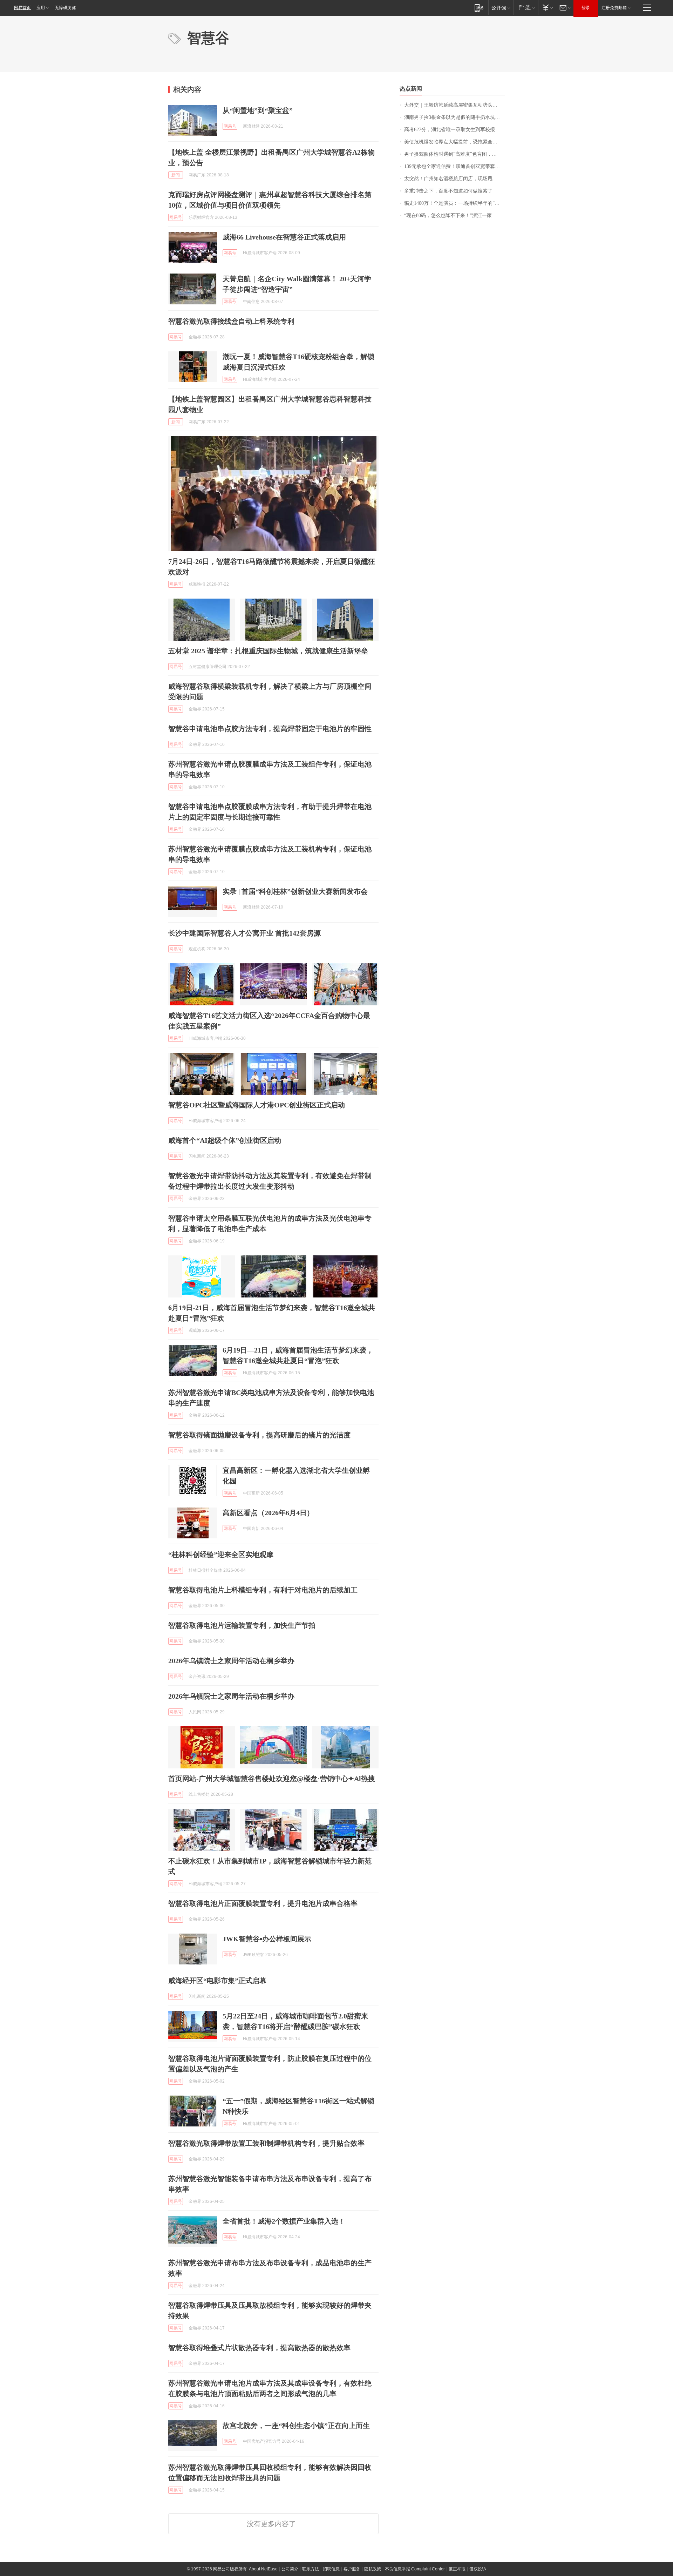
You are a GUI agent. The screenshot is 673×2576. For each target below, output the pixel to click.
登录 (586, 8)
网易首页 (22, 8)
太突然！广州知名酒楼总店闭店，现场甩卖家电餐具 (454, 179)
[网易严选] (526, 8)
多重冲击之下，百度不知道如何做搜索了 (448, 191)
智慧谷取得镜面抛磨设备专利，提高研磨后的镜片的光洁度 (259, 1435)
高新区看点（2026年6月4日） (268, 1513)
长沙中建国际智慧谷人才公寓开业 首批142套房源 (244, 933)
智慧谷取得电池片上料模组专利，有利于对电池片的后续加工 (263, 1590)
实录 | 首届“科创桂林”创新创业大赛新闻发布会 (295, 891)
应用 (41, 8)
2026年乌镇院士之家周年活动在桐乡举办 (231, 1661)
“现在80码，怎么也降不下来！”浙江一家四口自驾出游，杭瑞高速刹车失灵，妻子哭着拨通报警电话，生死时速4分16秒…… (454, 215)
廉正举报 (457, 2569)
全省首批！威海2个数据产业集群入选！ (284, 2221)
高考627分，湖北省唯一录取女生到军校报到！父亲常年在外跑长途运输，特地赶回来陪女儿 (454, 130)
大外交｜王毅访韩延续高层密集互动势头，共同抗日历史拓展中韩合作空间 (454, 105)
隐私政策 (373, 2569)
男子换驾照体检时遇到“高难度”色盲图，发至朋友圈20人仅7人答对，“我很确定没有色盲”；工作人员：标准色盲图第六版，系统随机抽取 (454, 154)
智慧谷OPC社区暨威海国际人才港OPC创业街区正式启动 (257, 1105)
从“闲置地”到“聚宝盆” (258, 110)
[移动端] (479, 8)
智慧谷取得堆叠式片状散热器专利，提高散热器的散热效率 (259, 2348)
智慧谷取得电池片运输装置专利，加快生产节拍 (242, 1625)
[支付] (547, 8)
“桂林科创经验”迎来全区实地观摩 (221, 1555)
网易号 (230, 126)
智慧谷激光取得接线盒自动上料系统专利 (231, 321)
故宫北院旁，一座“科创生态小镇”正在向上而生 (296, 2426)
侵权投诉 (478, 2569)
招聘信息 (331, 2569)
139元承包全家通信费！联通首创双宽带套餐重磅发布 (454, 166)
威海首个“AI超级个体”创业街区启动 (225, 1140)
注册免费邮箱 (614, 8)
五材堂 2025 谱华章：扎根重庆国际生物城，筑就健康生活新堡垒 (268, 651)
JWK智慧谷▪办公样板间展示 (267, 1939)
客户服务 (352, 2569)
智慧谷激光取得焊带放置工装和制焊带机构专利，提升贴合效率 (266, 2143)
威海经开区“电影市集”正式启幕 (217, 1981)
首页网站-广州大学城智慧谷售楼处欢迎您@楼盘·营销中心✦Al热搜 (272, 1779)
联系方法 (311, 2569)
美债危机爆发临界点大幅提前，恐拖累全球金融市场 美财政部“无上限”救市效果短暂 (454, 142)
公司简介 (290, 2569)
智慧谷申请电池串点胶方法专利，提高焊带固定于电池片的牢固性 (270, 729)
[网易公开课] (501, 8)
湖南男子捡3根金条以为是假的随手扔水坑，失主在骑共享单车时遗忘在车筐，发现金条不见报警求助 (454, 117)
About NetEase (263, 2569)
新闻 (176, 175)
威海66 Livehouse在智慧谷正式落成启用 (284, 237)
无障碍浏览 (65, 8)
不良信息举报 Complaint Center (415, 2569)
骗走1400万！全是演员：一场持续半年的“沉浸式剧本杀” (454, 203)
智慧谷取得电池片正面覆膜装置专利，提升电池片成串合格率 (263, 1903)
